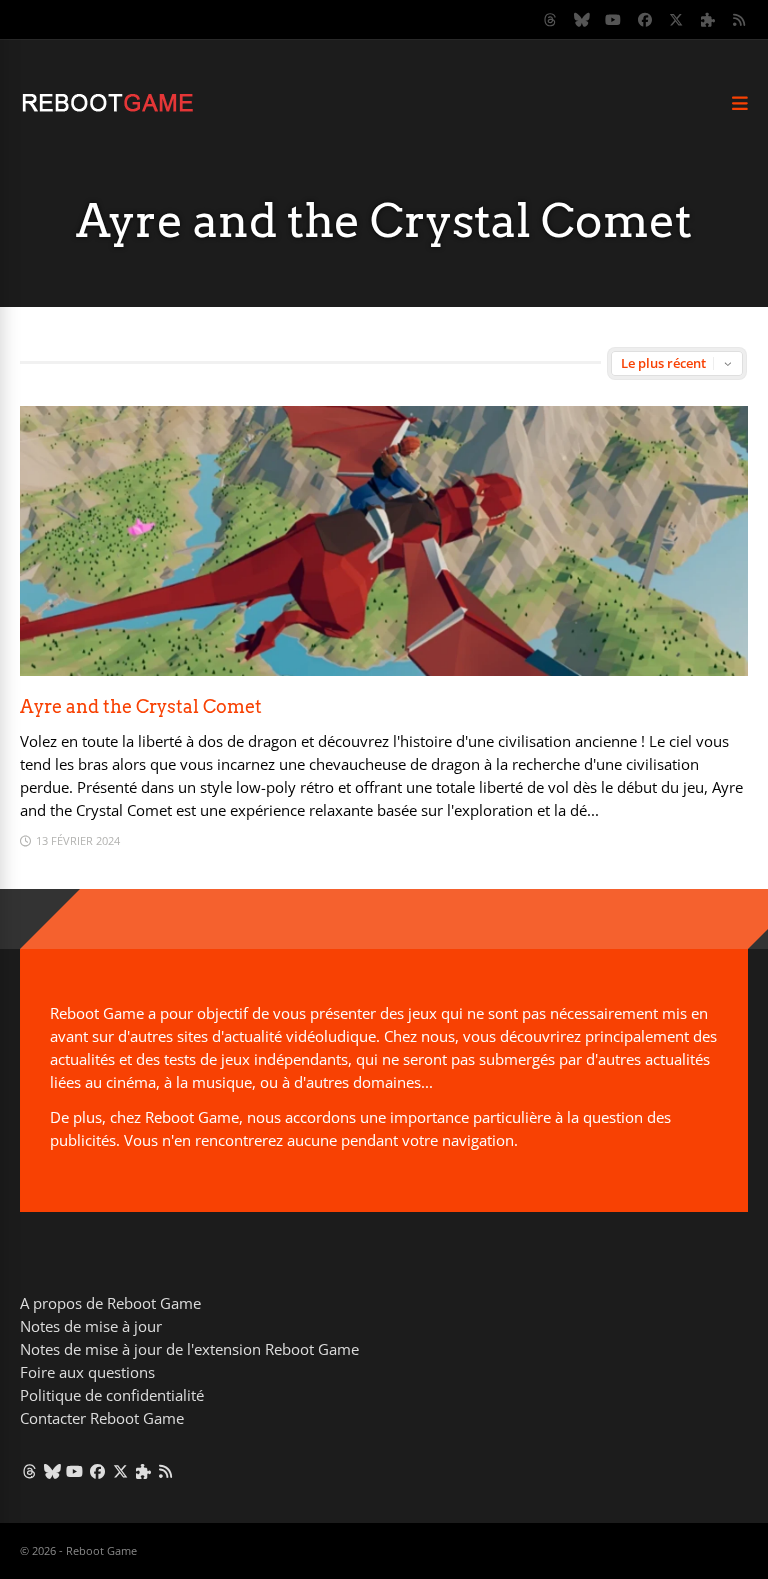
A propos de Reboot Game (110, 1303)
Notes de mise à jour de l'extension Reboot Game (189, 1349)
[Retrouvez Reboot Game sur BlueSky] (582, 20)
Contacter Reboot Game (102, 1418)
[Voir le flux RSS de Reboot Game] (740, 20)
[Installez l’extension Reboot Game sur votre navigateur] (708, 20)
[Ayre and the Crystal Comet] (384, 670)
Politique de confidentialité (112, 1395)
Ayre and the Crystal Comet (141, 706)
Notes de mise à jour (91, 1326)
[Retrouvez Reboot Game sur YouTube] (614, 20)
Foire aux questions (87, 1372)
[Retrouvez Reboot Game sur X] (677, 20)
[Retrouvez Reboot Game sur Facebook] (645, 20)
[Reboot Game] (107, 109)
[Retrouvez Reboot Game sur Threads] (551, 20)
